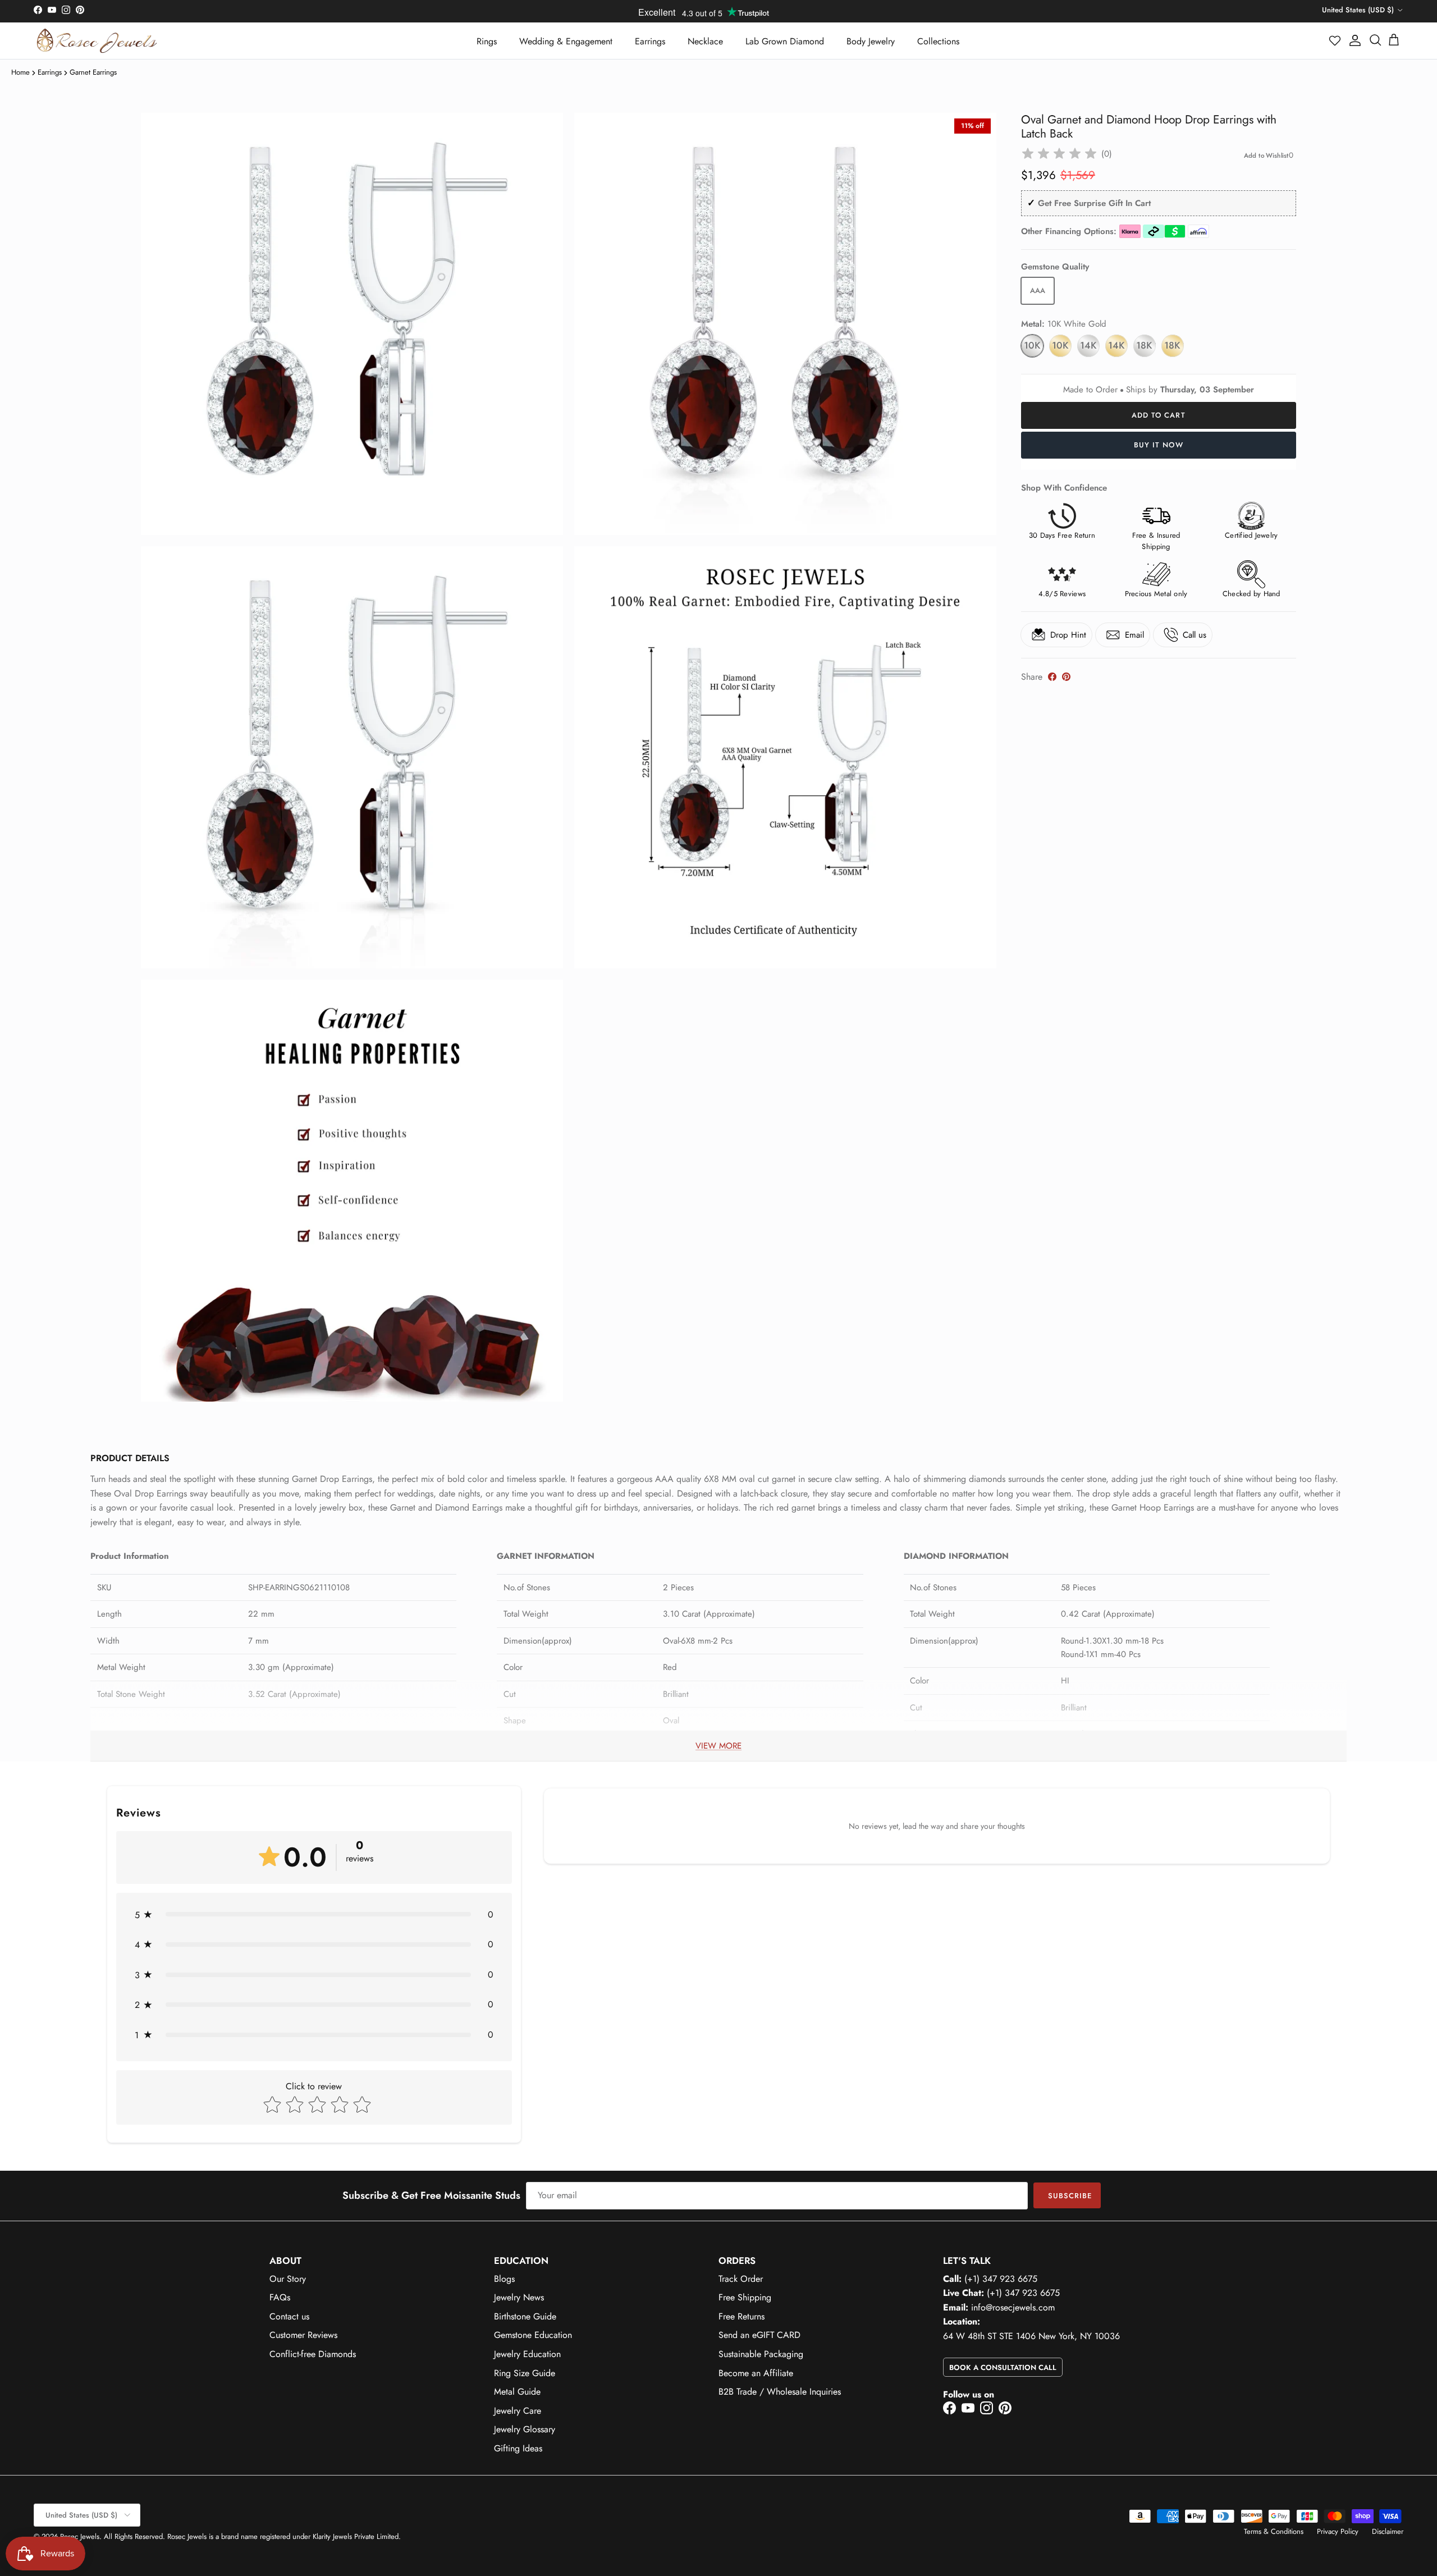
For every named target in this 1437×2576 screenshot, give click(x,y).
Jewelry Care (518, 2411)
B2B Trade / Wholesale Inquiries (780, 2392)
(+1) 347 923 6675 (1001, 2279)
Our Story (288, 2279)
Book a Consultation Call (1003, 2367)
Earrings (650, 41)
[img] (1059, 154)
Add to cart (1158, 415)
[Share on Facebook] (1052, 677)
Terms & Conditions (1274, 2531)
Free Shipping (745, 2297)
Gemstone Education (533, 2335)
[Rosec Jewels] (97, 41)
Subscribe (1070, 2196)
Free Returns (742, 2316)
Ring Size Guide (525, 2373)
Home (20, 72)
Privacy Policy (1338, 2531)
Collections (938, 41)
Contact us (289, 2316)
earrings (50, 72)
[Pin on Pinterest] (1066, 677)
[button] (1335, 40)
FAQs (280, 2297)
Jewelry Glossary (525, 2429)
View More (718, 1746)
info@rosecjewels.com (1013, 2307)
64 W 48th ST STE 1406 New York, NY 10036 (1031, 2336)
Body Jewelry (871, 41)
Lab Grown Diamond (785, 41)
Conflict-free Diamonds (313, 2354)
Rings (487, 41)
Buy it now (1158, 445)
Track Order (741, 2279)
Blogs (504, 2279)
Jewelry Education (527, 2354)
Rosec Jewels (80, 2536)
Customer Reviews (303, 2335)
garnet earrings (93, 72)
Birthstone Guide (525, 2316)
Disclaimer (1388, 2531)
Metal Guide (517, 2392)
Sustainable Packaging (761, 2354)
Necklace (705, 41)
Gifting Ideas (518, 2448)
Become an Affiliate (756, 2373)
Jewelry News (519, 2297)
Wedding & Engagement (566, 41)
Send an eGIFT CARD (759, 2335)
